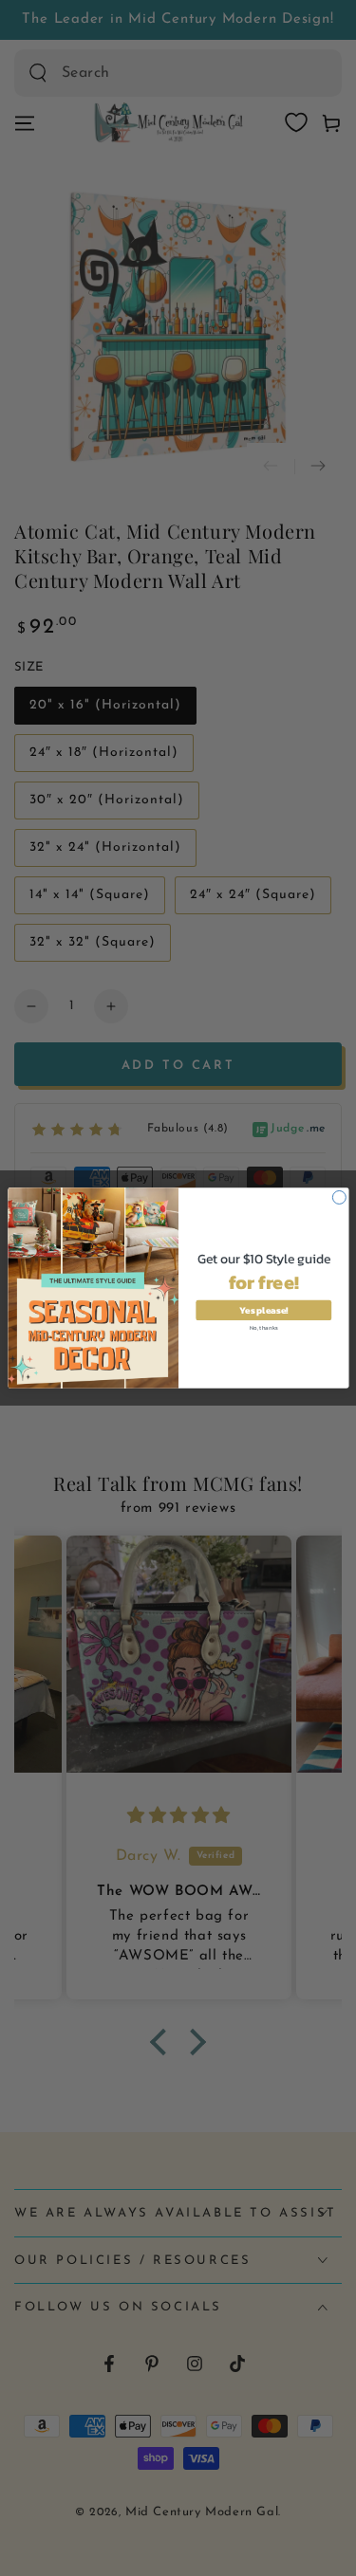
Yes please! (263, 1310)
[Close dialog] (339, 1197)
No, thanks (264, 1328)
